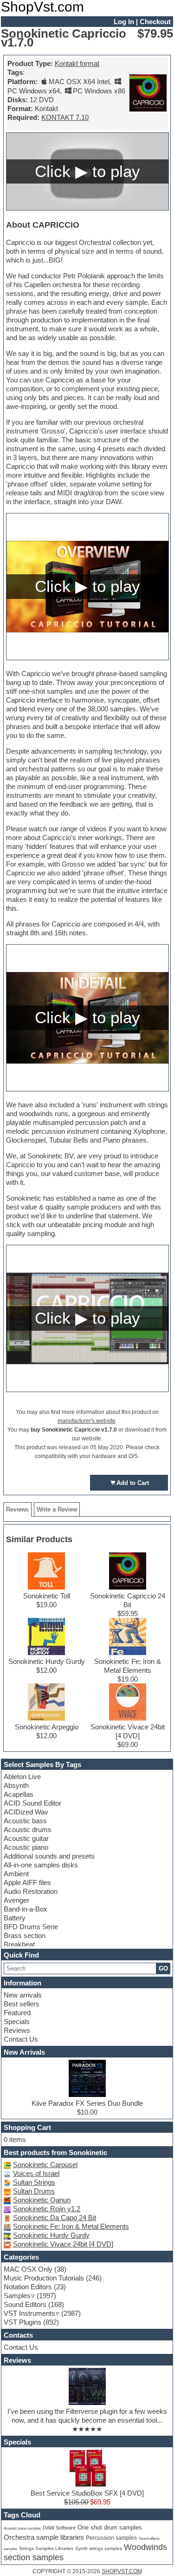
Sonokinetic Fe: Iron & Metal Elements (71, 2226)
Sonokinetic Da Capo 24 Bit (55, 2218)
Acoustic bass (25, 1821)
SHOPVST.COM (122, 2571)
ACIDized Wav (26, 1812)
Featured (17, 2013)
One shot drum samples (110, 2528)
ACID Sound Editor (32, 1803)
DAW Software (59, 2528)
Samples (17, 2296)
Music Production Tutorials (44, 2278)
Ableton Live (22, 1777)
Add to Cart (133, 1483)
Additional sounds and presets (49, 1856)
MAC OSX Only (28, 2269)
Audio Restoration (31, 1891)
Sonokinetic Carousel (45, 2165)
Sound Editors (25, 2304)
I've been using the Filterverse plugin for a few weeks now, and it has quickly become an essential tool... (87, 2416)
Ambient (16, 1874)
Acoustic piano (26, 1847)
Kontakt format (77, 63)
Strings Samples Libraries (46, 2548)
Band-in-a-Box (26, 1909)
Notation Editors (28, 2287)
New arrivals (23, 1995)
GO (163, 1968)
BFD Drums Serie (31, 1927)
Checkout (155, 22)
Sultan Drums (34, 2191)
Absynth (16, 1785)
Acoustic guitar (26, 1838)
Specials (17, 2021)
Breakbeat (19, 1944)
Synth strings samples (99, 2548)
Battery (15, 1918)
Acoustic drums (28, 1830)
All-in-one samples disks (41, 1865)
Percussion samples (111, 2538)
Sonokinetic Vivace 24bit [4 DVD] (63, 2244)
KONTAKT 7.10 (65, 117)
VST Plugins (23, 2322)
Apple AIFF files (27, 1883)
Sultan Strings (34, 2182)
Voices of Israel (36, 2173)
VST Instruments (29, 2313)
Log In (124, 22)
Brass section (25, 1935)
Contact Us (21, 2039)
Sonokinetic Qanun (42, 2200)
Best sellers (22, 2004)
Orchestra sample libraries (44, 2537)
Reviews (17, 2030)
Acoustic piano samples (22, 2528)
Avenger (16, 1900)
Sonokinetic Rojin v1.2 (47, 2209)
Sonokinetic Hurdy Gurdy (51, 2235)
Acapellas (19, 1794)
